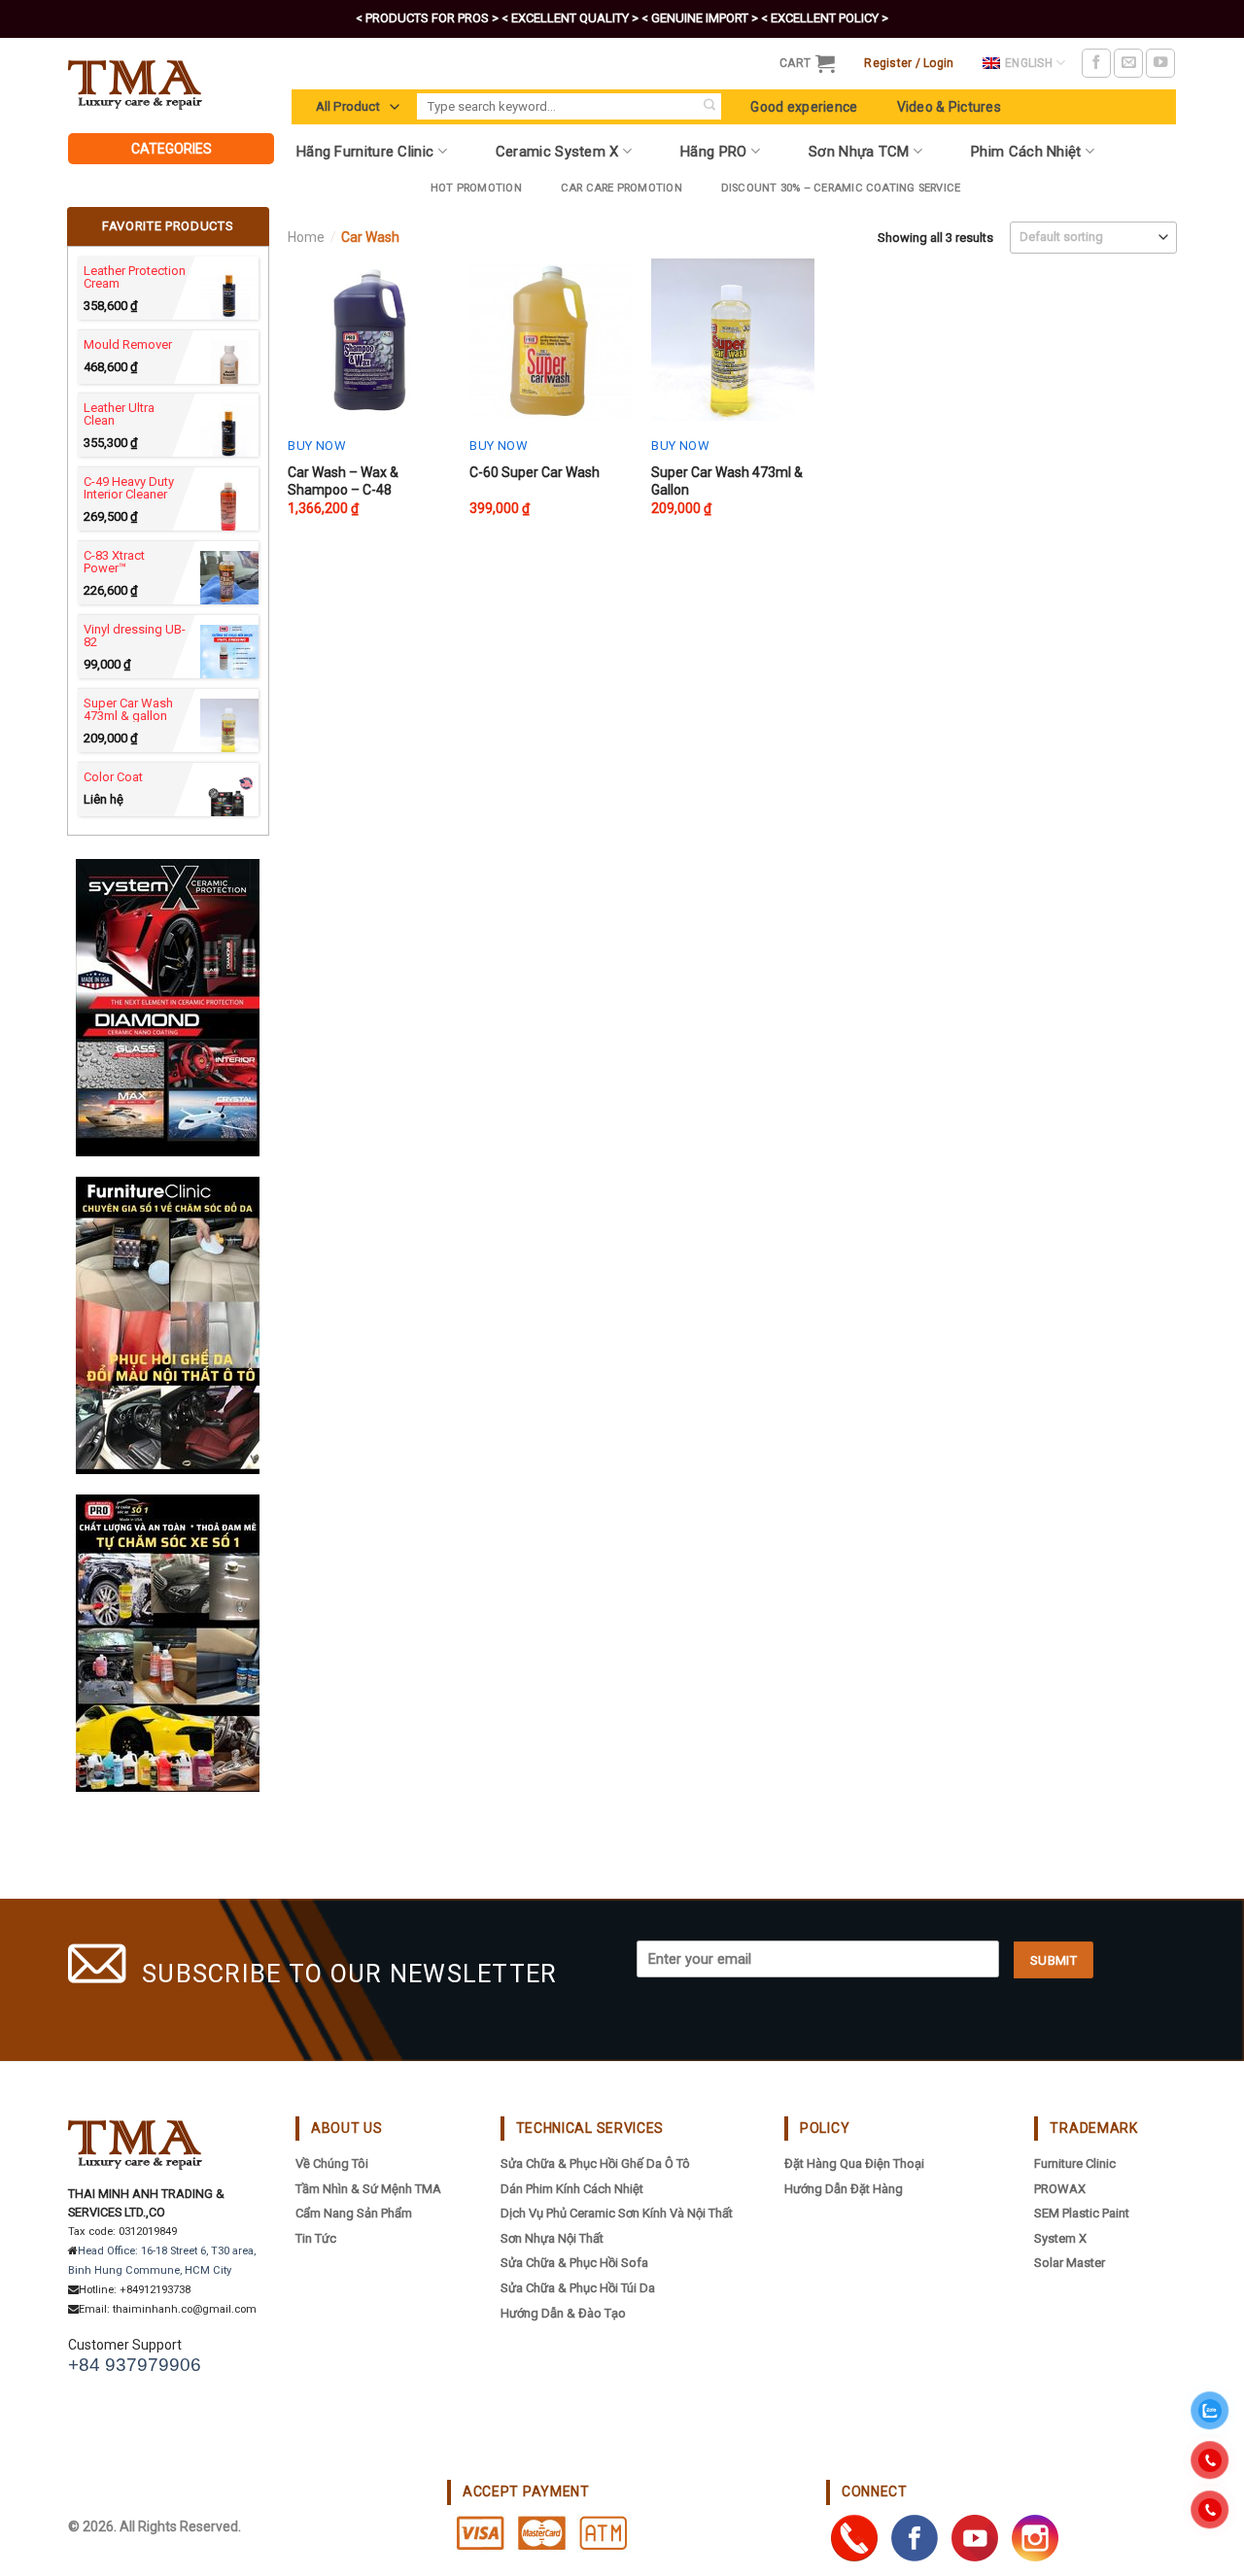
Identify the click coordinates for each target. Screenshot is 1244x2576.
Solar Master (1070, 2263)
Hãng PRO (713, 152)
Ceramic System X (557, 152)
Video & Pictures (949, 107)
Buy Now (317, 446)
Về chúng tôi (332, 2164)
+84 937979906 (135, 2365)
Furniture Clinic (1075, 2164)
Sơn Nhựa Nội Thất (552, 2238)
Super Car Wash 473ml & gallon (727, 481)
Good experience (804, 107)
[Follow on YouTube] (1160, 63)
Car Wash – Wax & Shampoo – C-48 (343, 481)
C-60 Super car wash (535, 472)
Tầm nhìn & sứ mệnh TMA (368, 2189)
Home (306, 237)
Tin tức (316, 2238)
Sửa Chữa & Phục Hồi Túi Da (578, 2288)
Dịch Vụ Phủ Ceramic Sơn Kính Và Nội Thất (617, 2213)
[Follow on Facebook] (1096, 63)
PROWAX (1060, 2189)
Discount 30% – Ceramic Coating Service (841, 188)
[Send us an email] (1128, 63)
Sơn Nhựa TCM (859, 152)
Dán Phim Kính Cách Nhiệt (572, 2189)
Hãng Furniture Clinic (365, 152)
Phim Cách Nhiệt (1026, 152)
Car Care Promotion (622, 188)
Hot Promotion (476, 188)
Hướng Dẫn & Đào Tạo (563, 2313)
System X (1060, 2238)
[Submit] (709, 106)
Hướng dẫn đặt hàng (844, 2189)
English (1029, 63)
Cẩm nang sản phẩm (354, 2213)
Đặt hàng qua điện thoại (854, 2164)
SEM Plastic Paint (1082, 2213)
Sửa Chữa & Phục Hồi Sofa (574, 2263)
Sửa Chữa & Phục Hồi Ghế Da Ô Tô (595, 2164)
